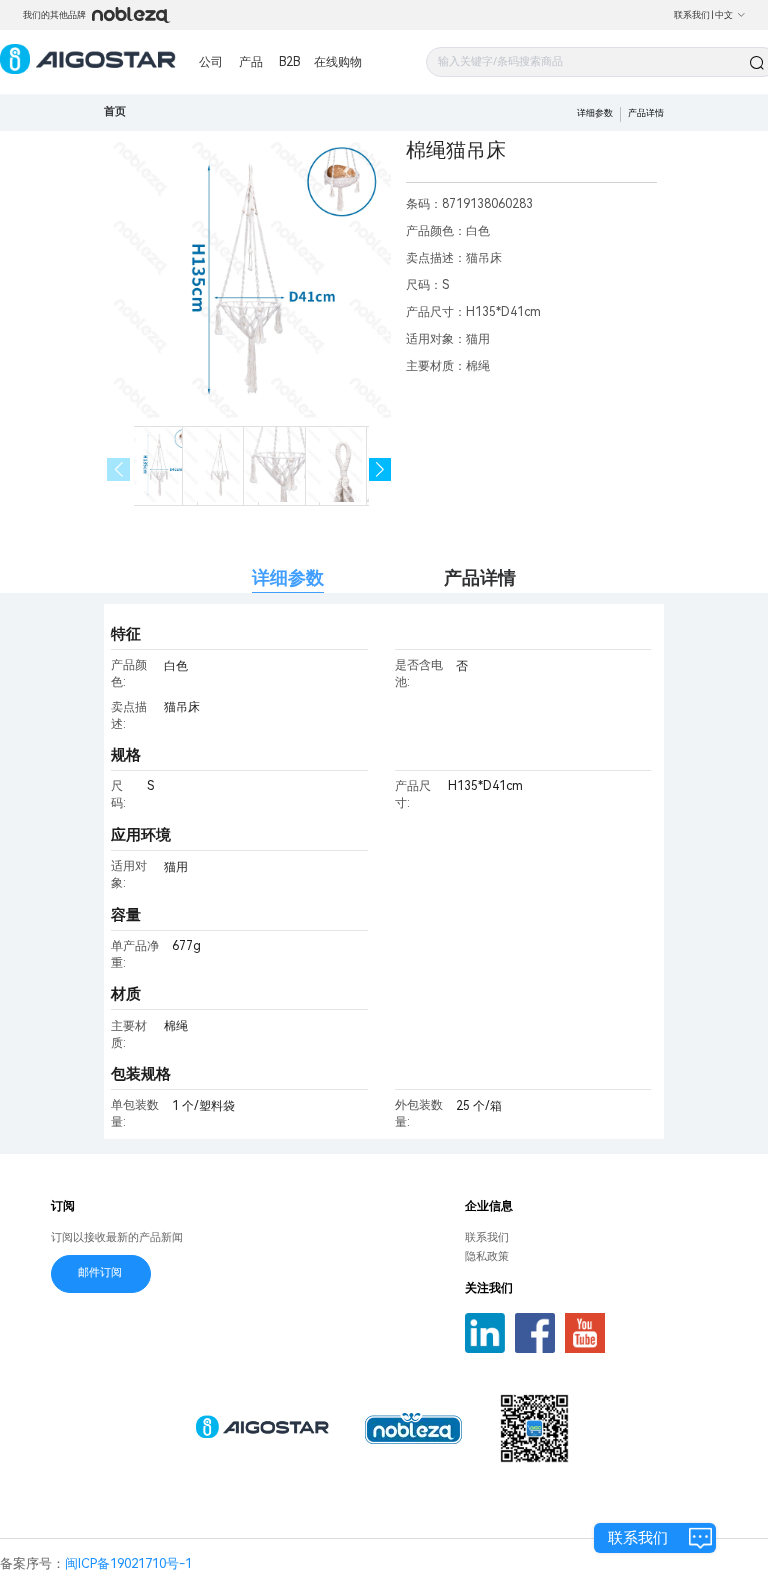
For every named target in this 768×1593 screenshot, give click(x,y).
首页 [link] (115, 111)
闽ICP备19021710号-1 (128, 1563)
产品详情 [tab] (480, 577)
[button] (380, 469)
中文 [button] (724, 15)
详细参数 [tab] (288, 577)
